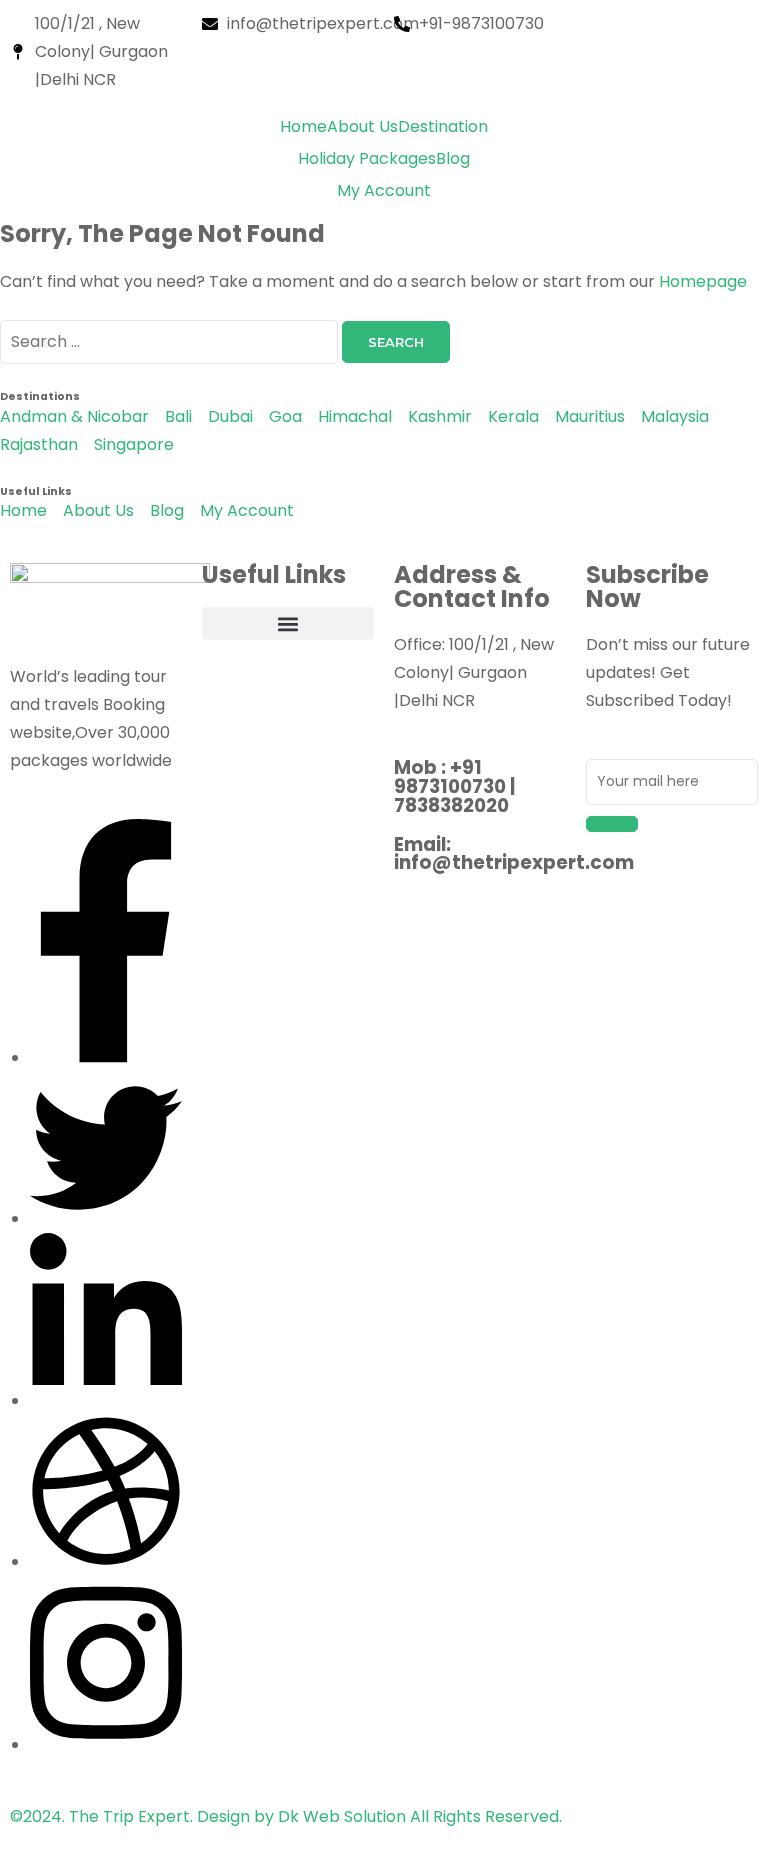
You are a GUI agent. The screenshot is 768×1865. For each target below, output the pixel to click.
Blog (453, 158)
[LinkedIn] (106, 1400)
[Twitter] (106, 1218)
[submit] (612, 824)
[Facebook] (106, 1057)
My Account (384, 190)
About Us (362, 126)
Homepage (703, 281)
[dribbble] (106, 1561)
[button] (288, 623)
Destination (443, 126)
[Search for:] (171, 341)
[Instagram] (106, 1744)
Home (303, 126)
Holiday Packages (367, 158)
